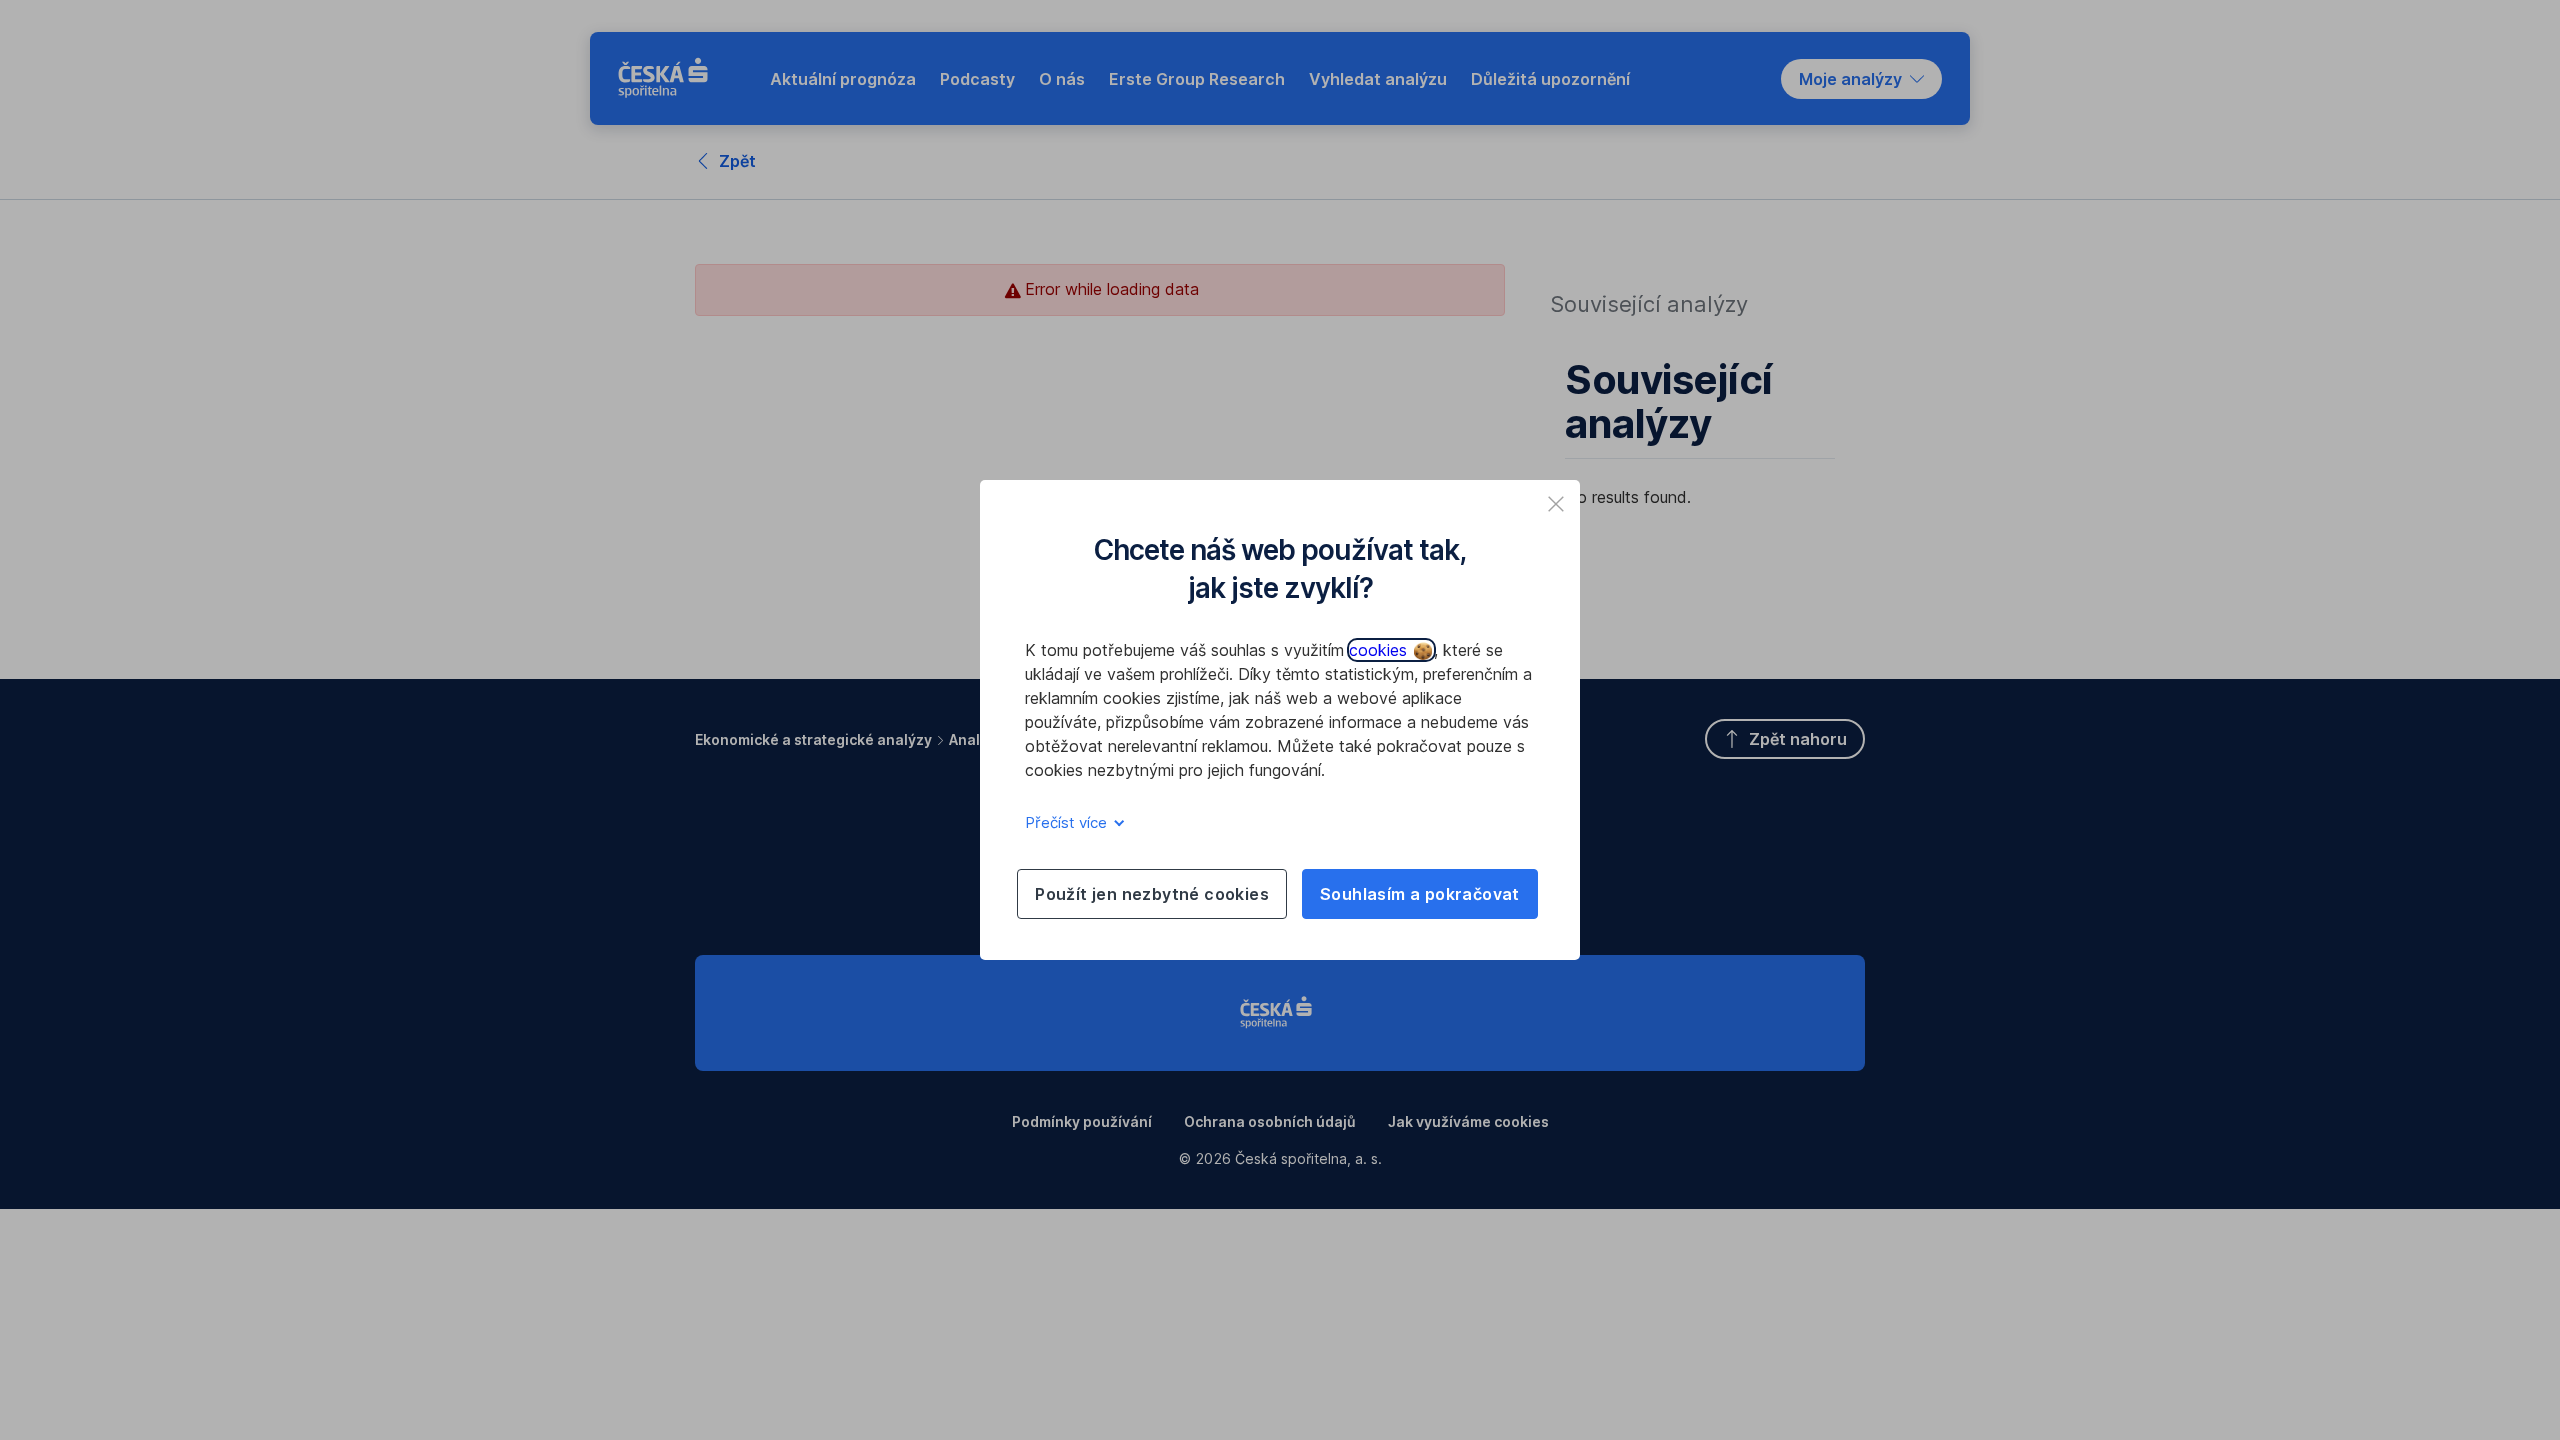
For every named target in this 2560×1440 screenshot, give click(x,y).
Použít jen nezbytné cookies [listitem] (1152, 894)
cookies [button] (1380, 650)
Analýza (977, 739)
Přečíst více (1068, 822)
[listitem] (1556, 504)
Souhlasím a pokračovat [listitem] (1420, 894)
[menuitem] (843, 79)
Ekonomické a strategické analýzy (813, 739)
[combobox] (1861, 79)
